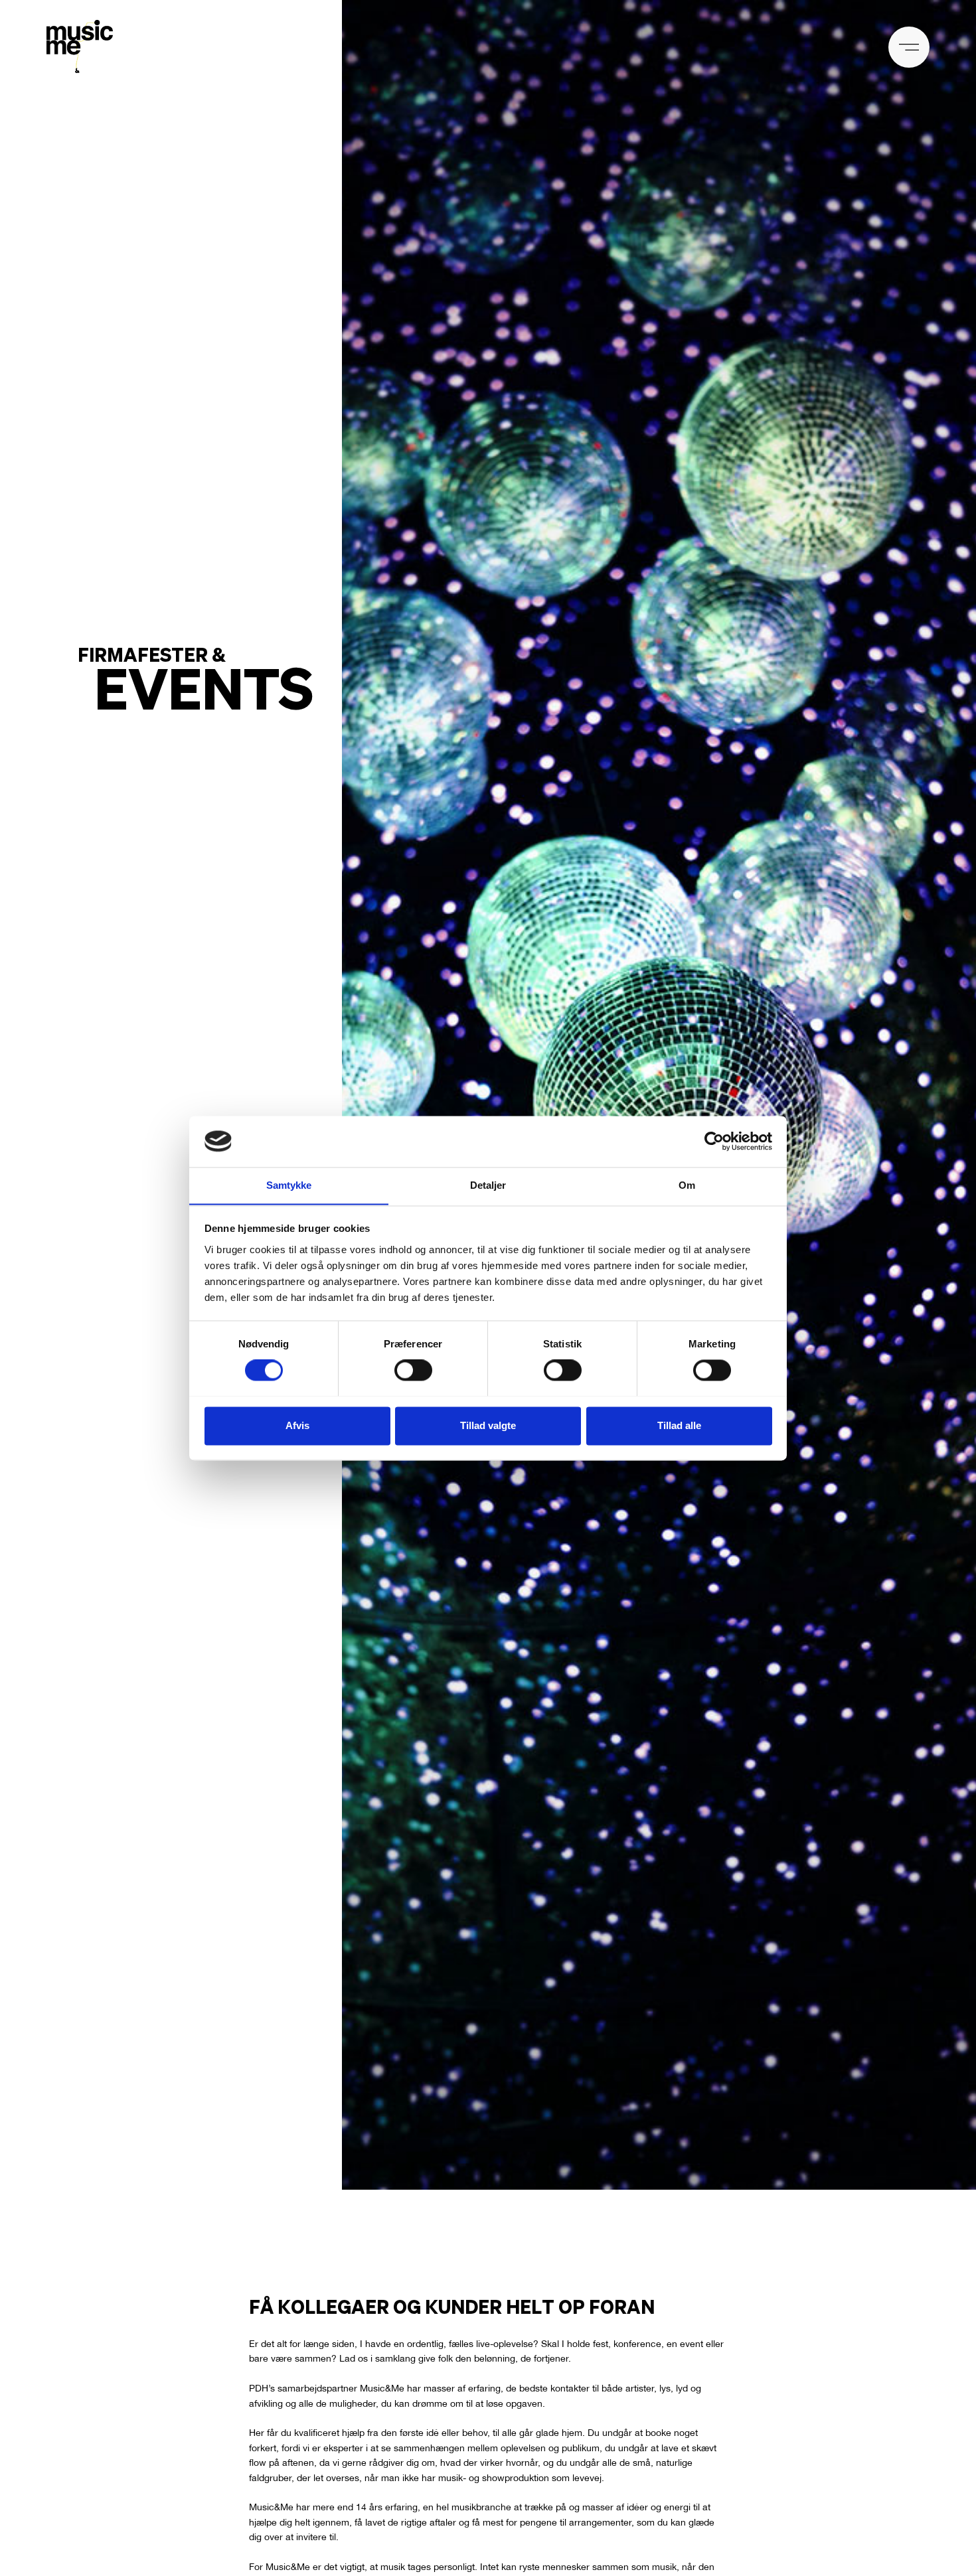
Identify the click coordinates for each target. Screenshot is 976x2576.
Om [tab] (687, 1185)
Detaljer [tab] (488, 1185)
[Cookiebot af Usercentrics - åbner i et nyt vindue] (714, 1141)
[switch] (413, 1370)
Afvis (297, 1425)
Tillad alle (679, 1425)
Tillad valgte (488, 1425)
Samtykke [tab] (289, 1185)
